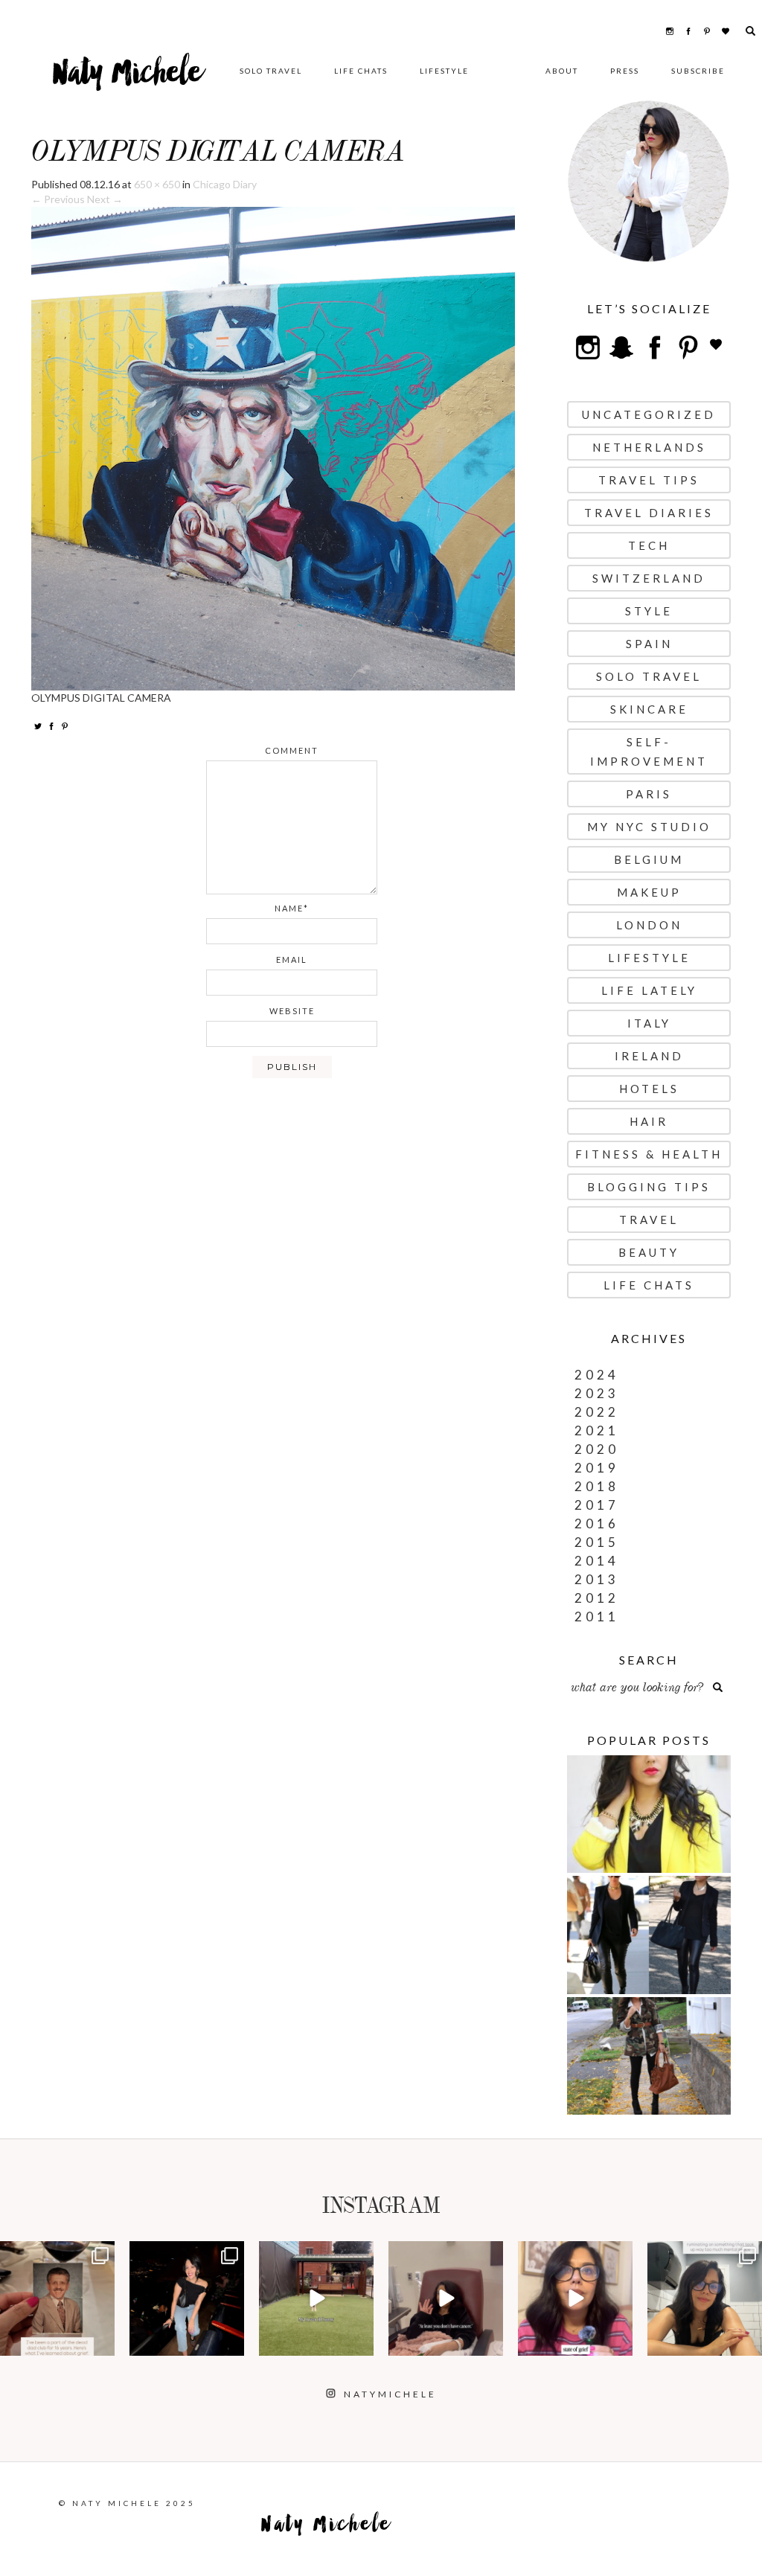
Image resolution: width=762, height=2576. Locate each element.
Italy (649, 1023)
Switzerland (649, 578)
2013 (597, 1579)
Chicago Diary (225, 184)
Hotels (649, 1089)
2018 (597, 1486)
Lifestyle (444, 71)
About (562, 71)
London (649, 925)
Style (649, 611)
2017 (597, 1505)
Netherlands (649, 447)
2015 (597, 1542)
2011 (597, 1617)
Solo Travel (271, 71)
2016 (597, 1524)
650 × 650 (157, 184)
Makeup (649, 892)
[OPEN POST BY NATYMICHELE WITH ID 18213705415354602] (187, 2298)
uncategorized (649, 414)
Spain (649, 644)
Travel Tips (649, 480)
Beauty (649, 1252)
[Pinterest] (65, 725)
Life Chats (361, 71)
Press (625, 71)
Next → (105, 199)
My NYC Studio (649, 827)
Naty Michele (128, 78)
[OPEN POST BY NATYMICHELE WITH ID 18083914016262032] (316, 2298)
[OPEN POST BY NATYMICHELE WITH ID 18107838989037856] (705, 2298)
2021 (597, 1430)
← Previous (58, 199)
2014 (597, 1561)
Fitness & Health (649, 1154)
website (292, 1011)
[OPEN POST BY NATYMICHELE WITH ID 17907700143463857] (446, 2298)
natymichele (57, 2254)
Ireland (649, 1056)
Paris (649, 794)
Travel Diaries (649, 513)
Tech (649, 545)
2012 (597, 1598)
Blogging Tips (649, 1187)
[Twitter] (38, 725)
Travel (649, 1220)
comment (292, 750)
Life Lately (649, 990)
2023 (597, 1393)
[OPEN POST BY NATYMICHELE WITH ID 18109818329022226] (575, 2298)
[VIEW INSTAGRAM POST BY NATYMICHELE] (101, 2342)
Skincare (649, 709)
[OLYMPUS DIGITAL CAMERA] (273, 448)
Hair (649, 1121)
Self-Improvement (649, 752)
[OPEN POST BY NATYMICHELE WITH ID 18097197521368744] (57, 2298)
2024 (597, 1375)
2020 (597, 1449)
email (292, 959)
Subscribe (698, 71)
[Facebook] (51, 725)
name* (292, 908)
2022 (597, 1412)
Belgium (649, 859)
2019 (597, 1468)
